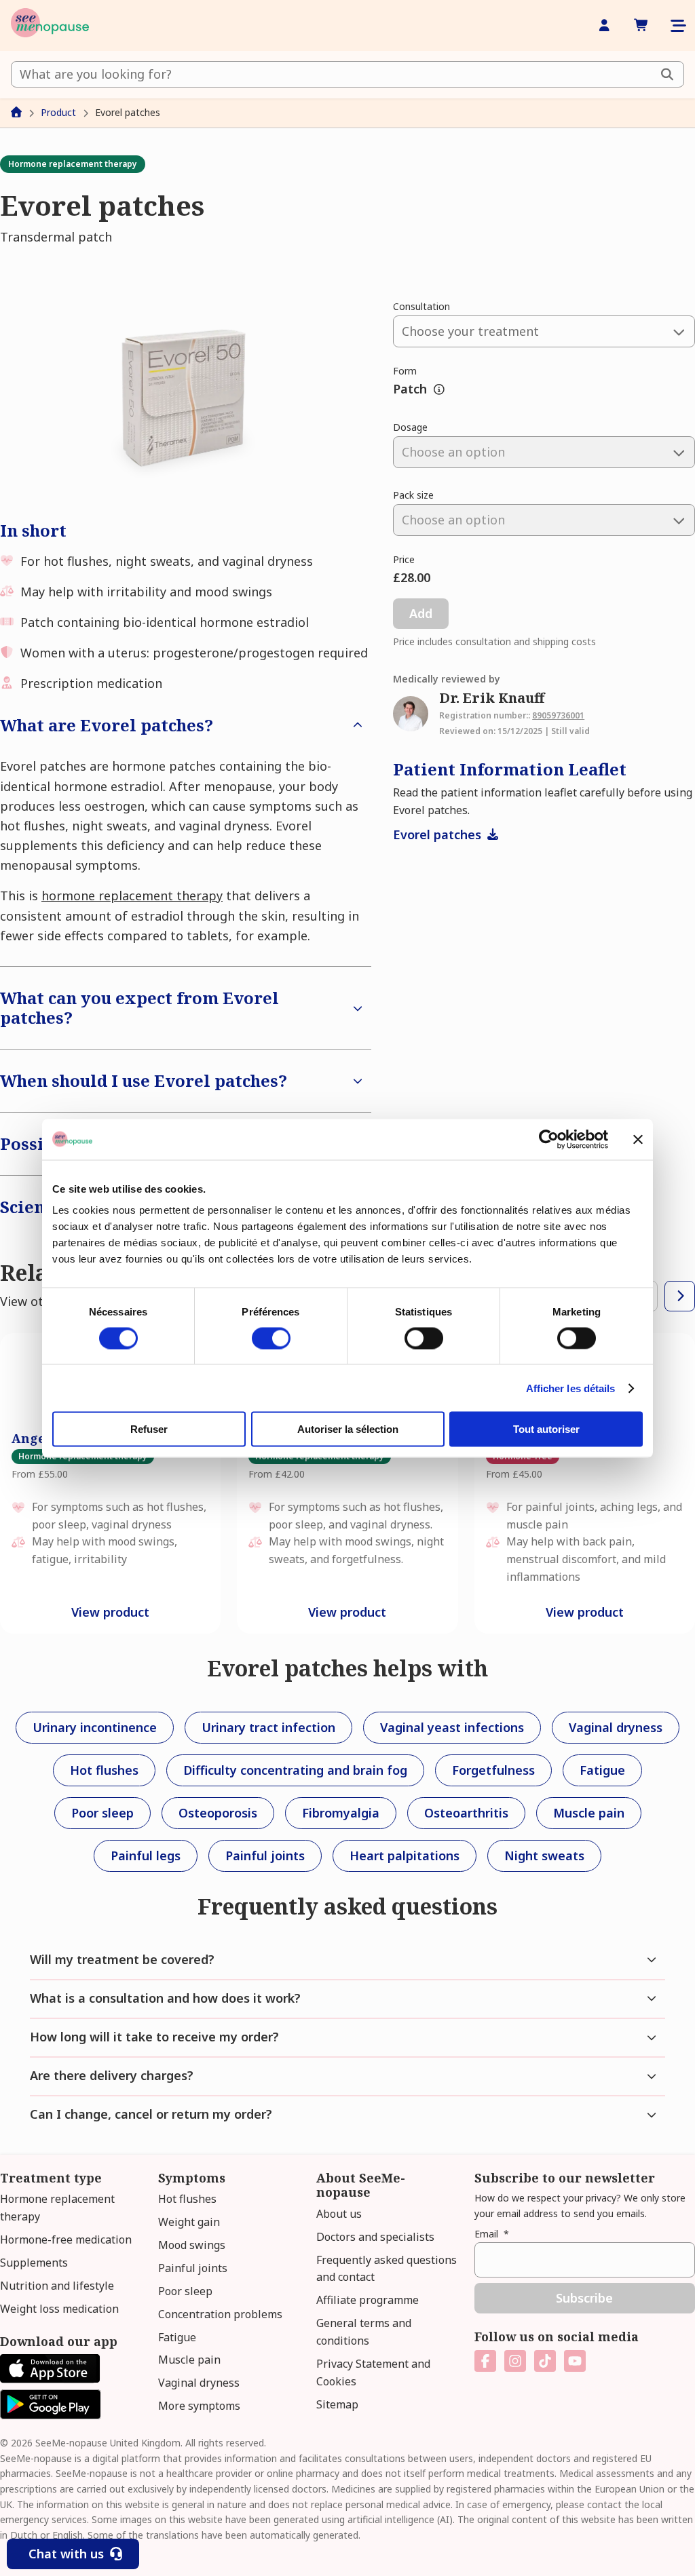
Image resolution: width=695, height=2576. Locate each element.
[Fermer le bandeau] (638, 1139)
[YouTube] (575, 2361)
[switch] (271, 1338)
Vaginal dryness (199, 2383)
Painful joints (193, 2268)
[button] (186, 398)
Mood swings (192, 2245)
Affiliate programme (368, 2300)
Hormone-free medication (66, 2239)
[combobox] (347, 74)
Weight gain (189, 2222)
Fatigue (177, 2337)
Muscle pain (189, 2360)
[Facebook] (485, 2361)
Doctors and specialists (375, 2237)
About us (339, 2214)
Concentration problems (220, 2314)
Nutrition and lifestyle (57, 2286)
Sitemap (337, 2404)
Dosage (410, 427)
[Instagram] (515, 2361)
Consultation (421, 306)
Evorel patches (439, 834)
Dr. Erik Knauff (492, 698)
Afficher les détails (571, 1388)
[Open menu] (677, 26)
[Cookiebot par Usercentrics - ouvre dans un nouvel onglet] (549, 1139)
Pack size (413, 495)
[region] (347, 1483)
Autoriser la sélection (348, 1429)
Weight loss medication (59, 2309)
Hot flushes (187, 2199)
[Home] (50, 25)
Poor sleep (185, 2291)
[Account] (604, 25)
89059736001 (558, 715)
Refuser (149, 1429)
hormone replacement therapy (132, 896)
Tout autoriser (546, 1429)
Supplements (34, 2263)
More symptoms (199, 2406)
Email (492, 2234)
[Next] (680, 1296)
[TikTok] (545, 2361)
